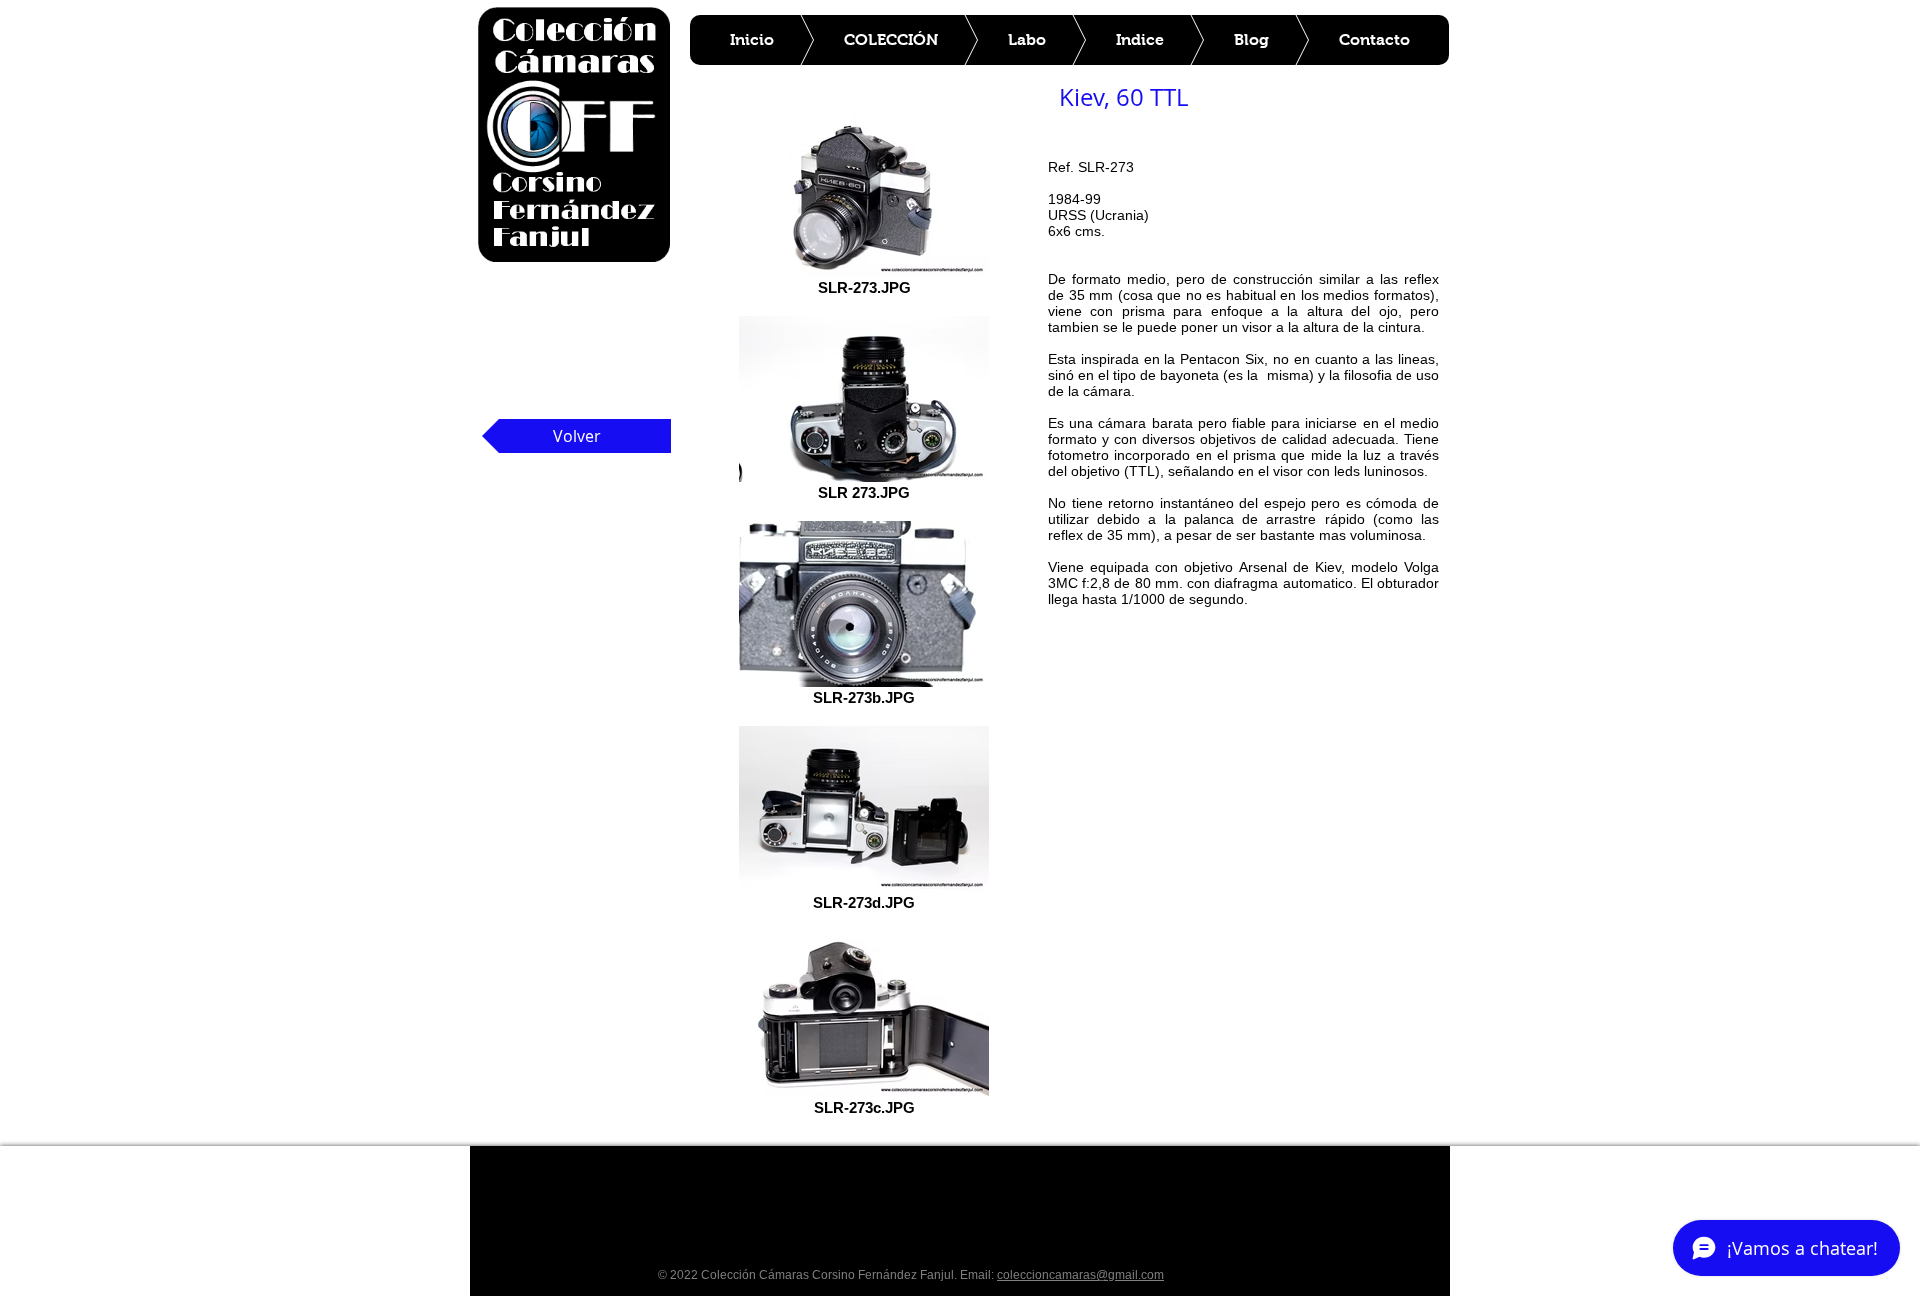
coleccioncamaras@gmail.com (1080, 1275)
